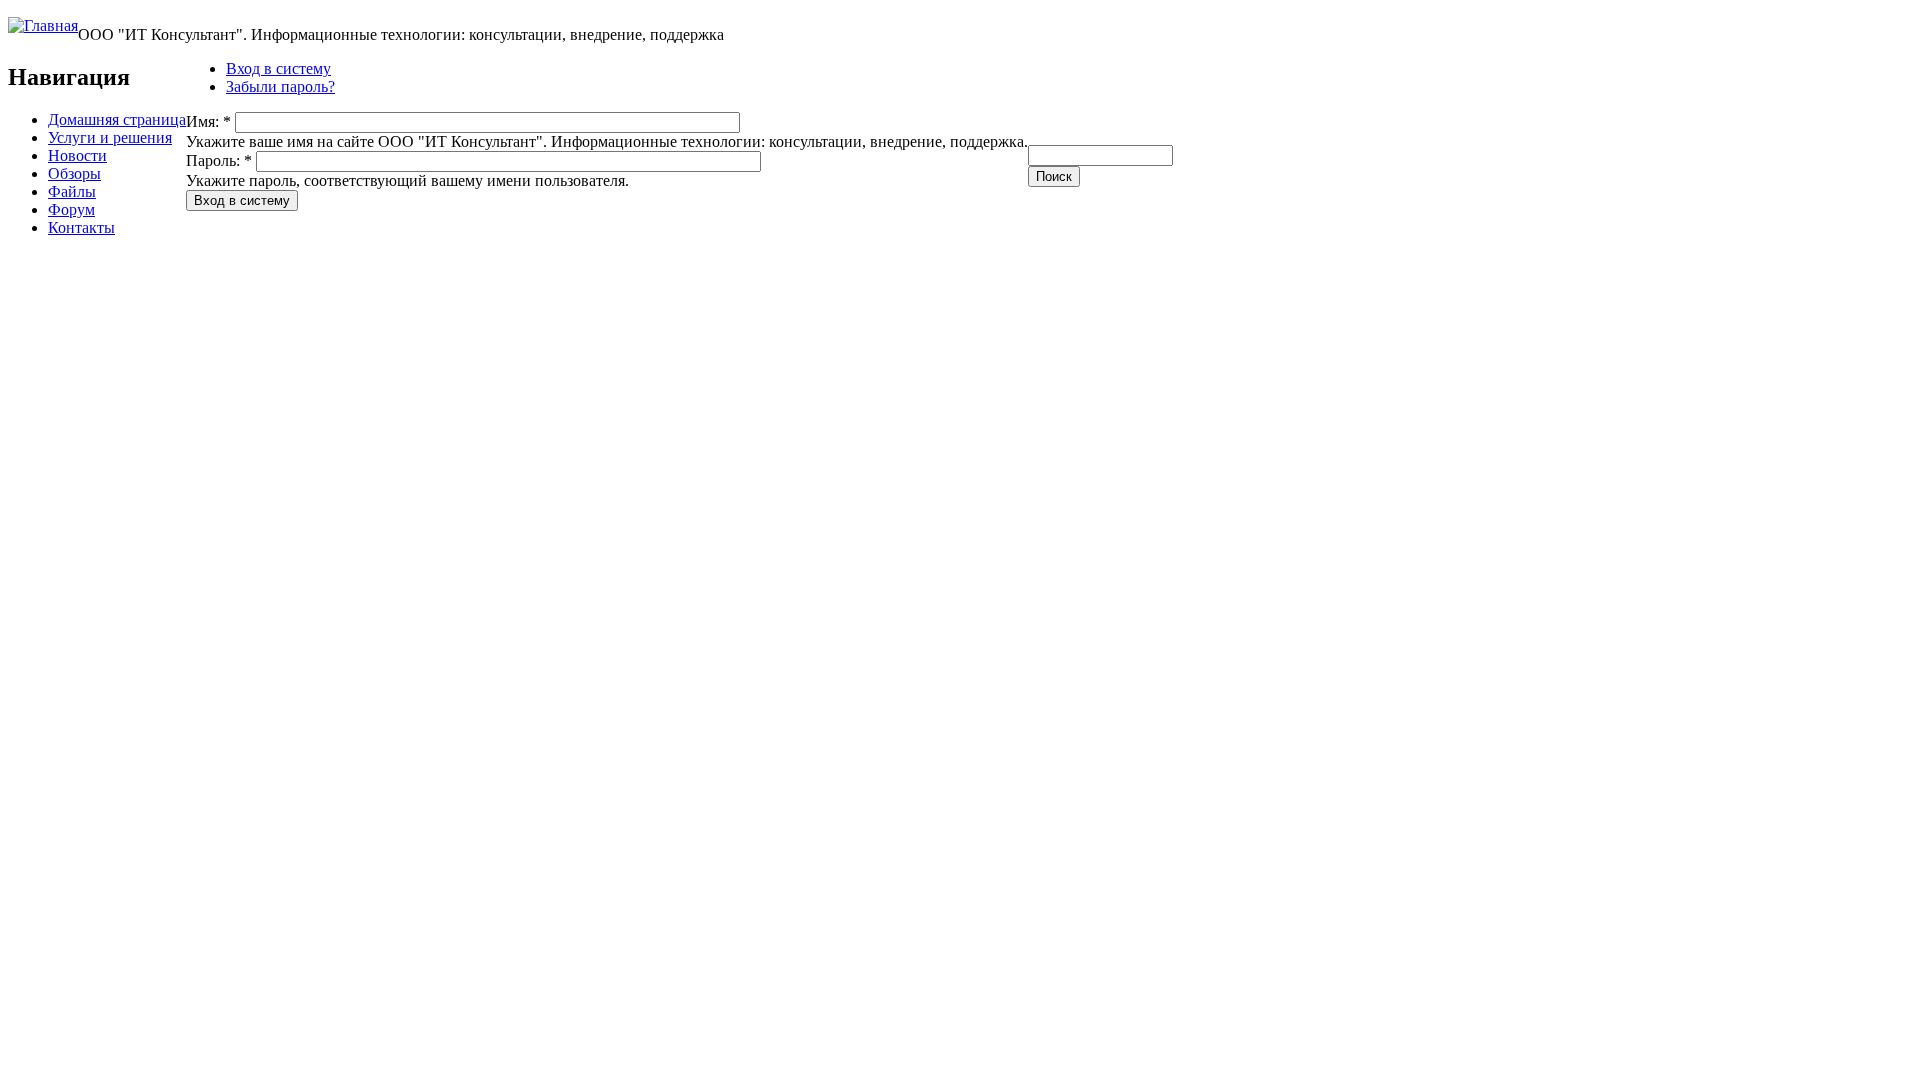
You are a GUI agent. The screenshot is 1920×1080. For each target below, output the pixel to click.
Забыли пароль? (280, 86)
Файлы (72, 191)
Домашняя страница (117, 119)
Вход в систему (278, 68)
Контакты (81, 227)
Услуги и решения (110, 137)
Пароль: (219, 160)
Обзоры (74, 173)
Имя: (208, 121)
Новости (77, 155)
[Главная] (43, 25)
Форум (71, 209)
